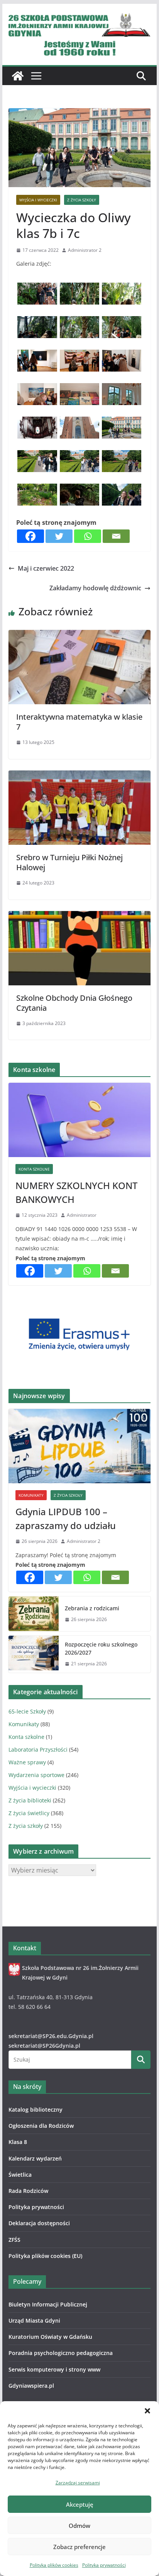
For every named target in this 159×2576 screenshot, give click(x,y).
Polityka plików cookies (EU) (45, 2256)
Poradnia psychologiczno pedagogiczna (61, 2353)
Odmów (79, 2526)
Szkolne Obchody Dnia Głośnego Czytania (74, 1003)
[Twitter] (59, 536)
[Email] (116, 536)
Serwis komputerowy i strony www (54, 2369)
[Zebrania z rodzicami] (34, 1614)
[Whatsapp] (88, 536)
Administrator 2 (85, 250)
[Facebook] (30, 536)
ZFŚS (14, 2240)
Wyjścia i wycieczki (38, 200)
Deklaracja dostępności (39, 2223)
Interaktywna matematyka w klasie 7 (79, 722)
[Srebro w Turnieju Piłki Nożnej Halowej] (79, 776)
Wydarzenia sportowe (36, 1775)
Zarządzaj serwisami (78, 2483)
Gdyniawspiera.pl (31, 2386)
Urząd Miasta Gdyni (34, 2321)
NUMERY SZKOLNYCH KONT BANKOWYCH (76, 1192)
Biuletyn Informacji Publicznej (48, 2304)
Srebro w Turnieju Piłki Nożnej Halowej (69, 862)
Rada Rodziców (28, 2191)
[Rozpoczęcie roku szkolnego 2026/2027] (34, 1654)
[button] (147, 2411)
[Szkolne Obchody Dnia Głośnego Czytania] (79, 916)
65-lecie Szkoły (27, 1711)
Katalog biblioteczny (36, 2110)
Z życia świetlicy (29, 1813)
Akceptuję (80, 2504)
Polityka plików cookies (54, 2565)
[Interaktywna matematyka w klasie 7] (79, 635)
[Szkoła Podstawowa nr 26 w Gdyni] (18, 76)
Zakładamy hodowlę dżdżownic (95, 588)
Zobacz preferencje (79, 2547)
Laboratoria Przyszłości (38, 1749)
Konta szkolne (34, 1169)
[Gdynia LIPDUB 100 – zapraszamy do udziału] (79, 1446)
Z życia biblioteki (30, 1800)
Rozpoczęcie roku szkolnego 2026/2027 (101, 1648)
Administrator (82, 1215)
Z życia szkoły (82, 200)
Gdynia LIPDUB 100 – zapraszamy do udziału (66, 1518)
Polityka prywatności (104, 2565)
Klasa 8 (18, 2142)
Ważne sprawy (27, 1762)
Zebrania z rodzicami (92, 1608)
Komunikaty (31, 1495)
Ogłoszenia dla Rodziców (41, 2126)
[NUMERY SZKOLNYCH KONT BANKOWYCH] (79, 1120)
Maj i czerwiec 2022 (46, 568)
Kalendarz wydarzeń (35, 2158)
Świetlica (20, 2175)
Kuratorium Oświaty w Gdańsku (50, 2337)
